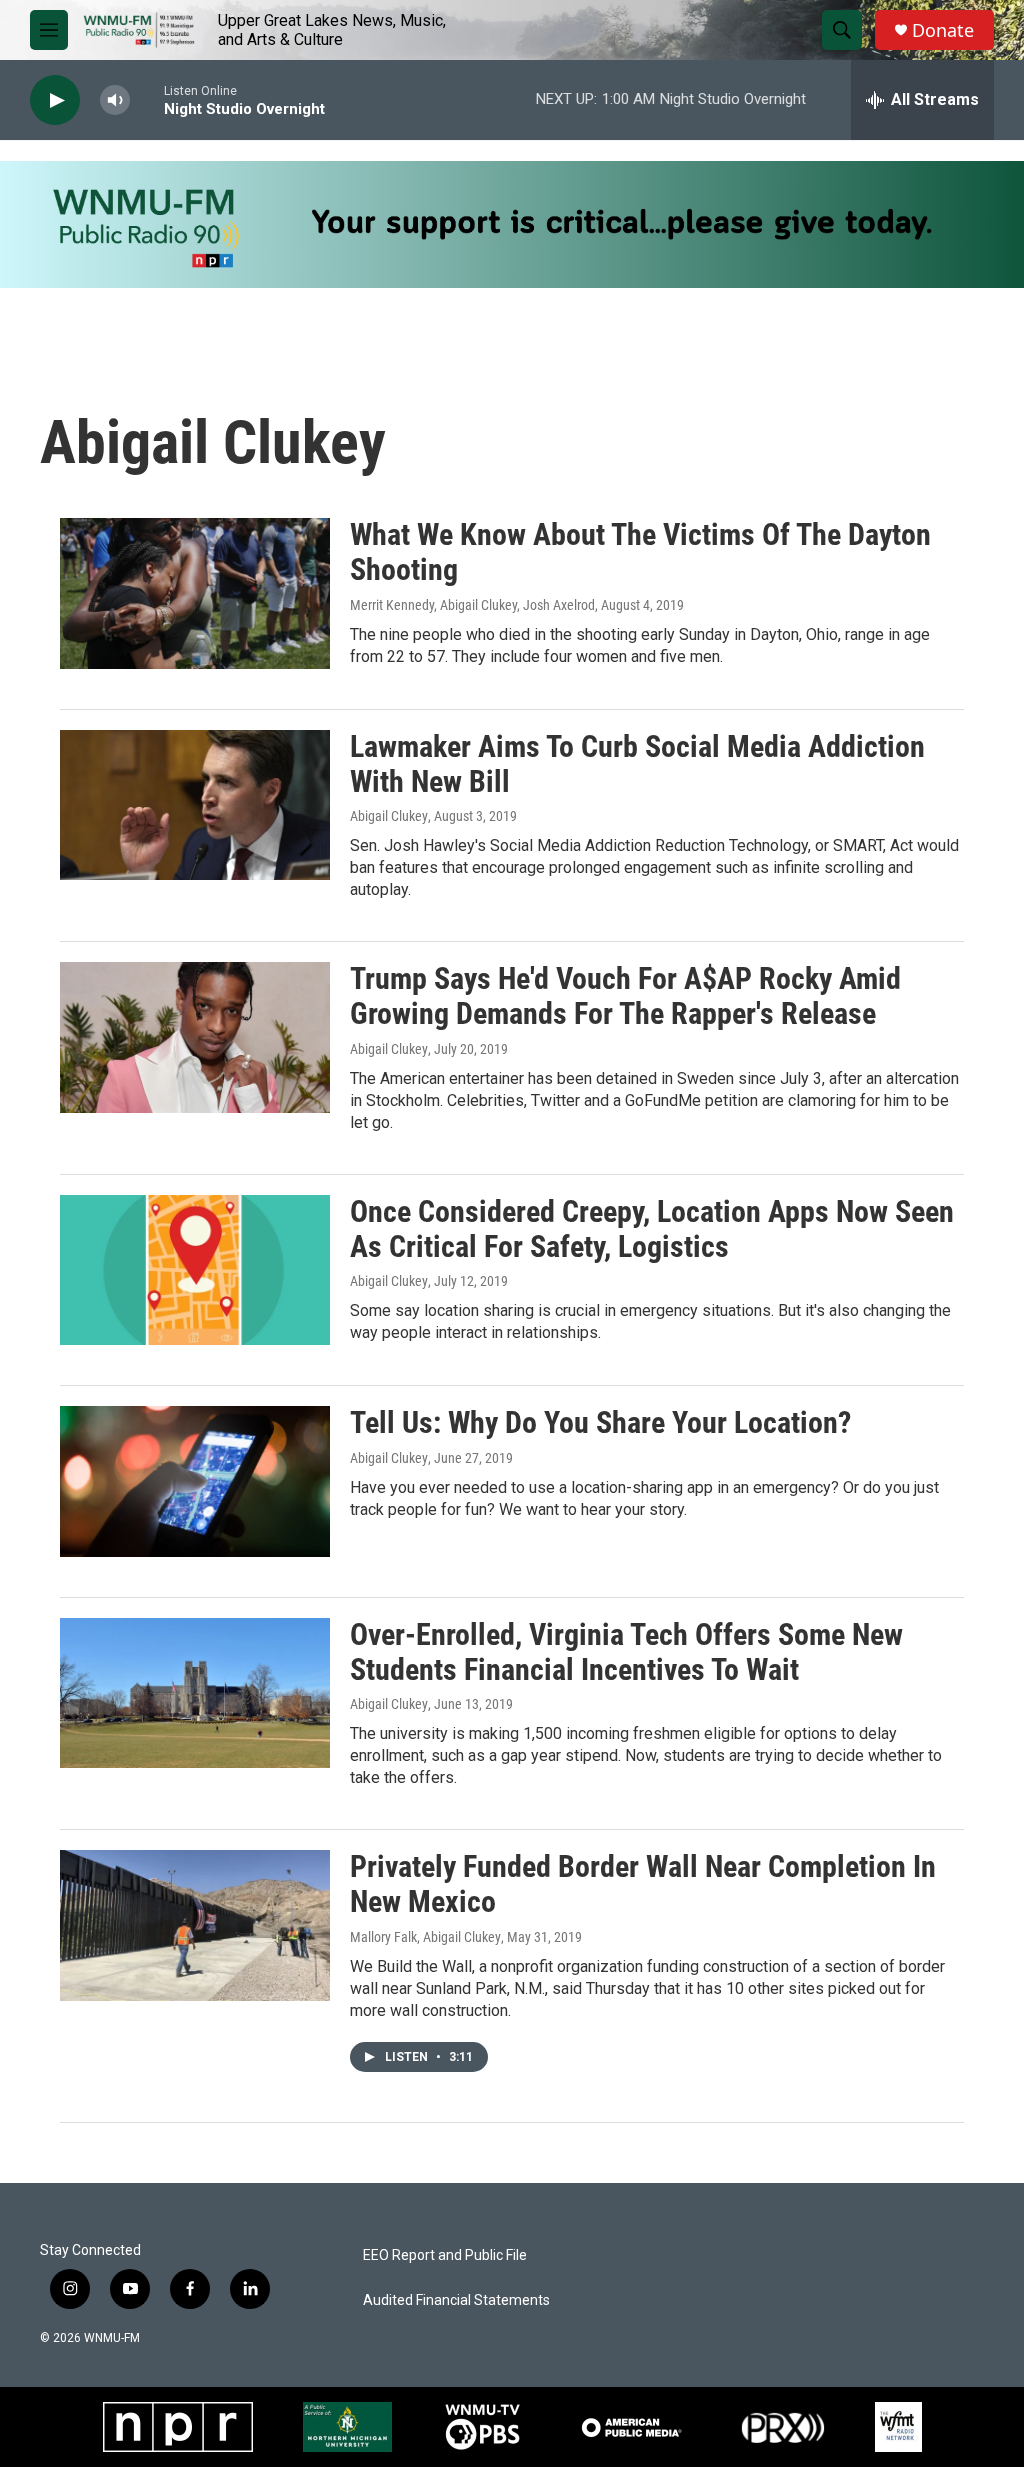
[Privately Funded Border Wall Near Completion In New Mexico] (195, 1925)
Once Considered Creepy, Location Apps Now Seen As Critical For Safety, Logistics (652, 1229)
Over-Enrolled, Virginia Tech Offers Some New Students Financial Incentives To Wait (626, 1652)
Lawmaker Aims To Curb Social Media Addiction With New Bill (637, 764)
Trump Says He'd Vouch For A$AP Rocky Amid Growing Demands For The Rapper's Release (625, 996)
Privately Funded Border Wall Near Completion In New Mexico (643, 1884)
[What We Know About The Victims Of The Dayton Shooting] (195, 593)
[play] (55, 100)
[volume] (115, 100)
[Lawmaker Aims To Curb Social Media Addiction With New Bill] (195, 805)
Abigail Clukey (389, 816)
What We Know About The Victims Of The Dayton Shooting (640, 552)
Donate (943, 30)
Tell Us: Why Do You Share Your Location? (600, 1422)
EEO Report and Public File (445, 2255)
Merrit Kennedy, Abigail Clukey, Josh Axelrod (472, 605)
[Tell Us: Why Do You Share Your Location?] (195, 1481)
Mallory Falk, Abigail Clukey (425, 1937)
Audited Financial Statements (456, 2300)
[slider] (147, 99)
